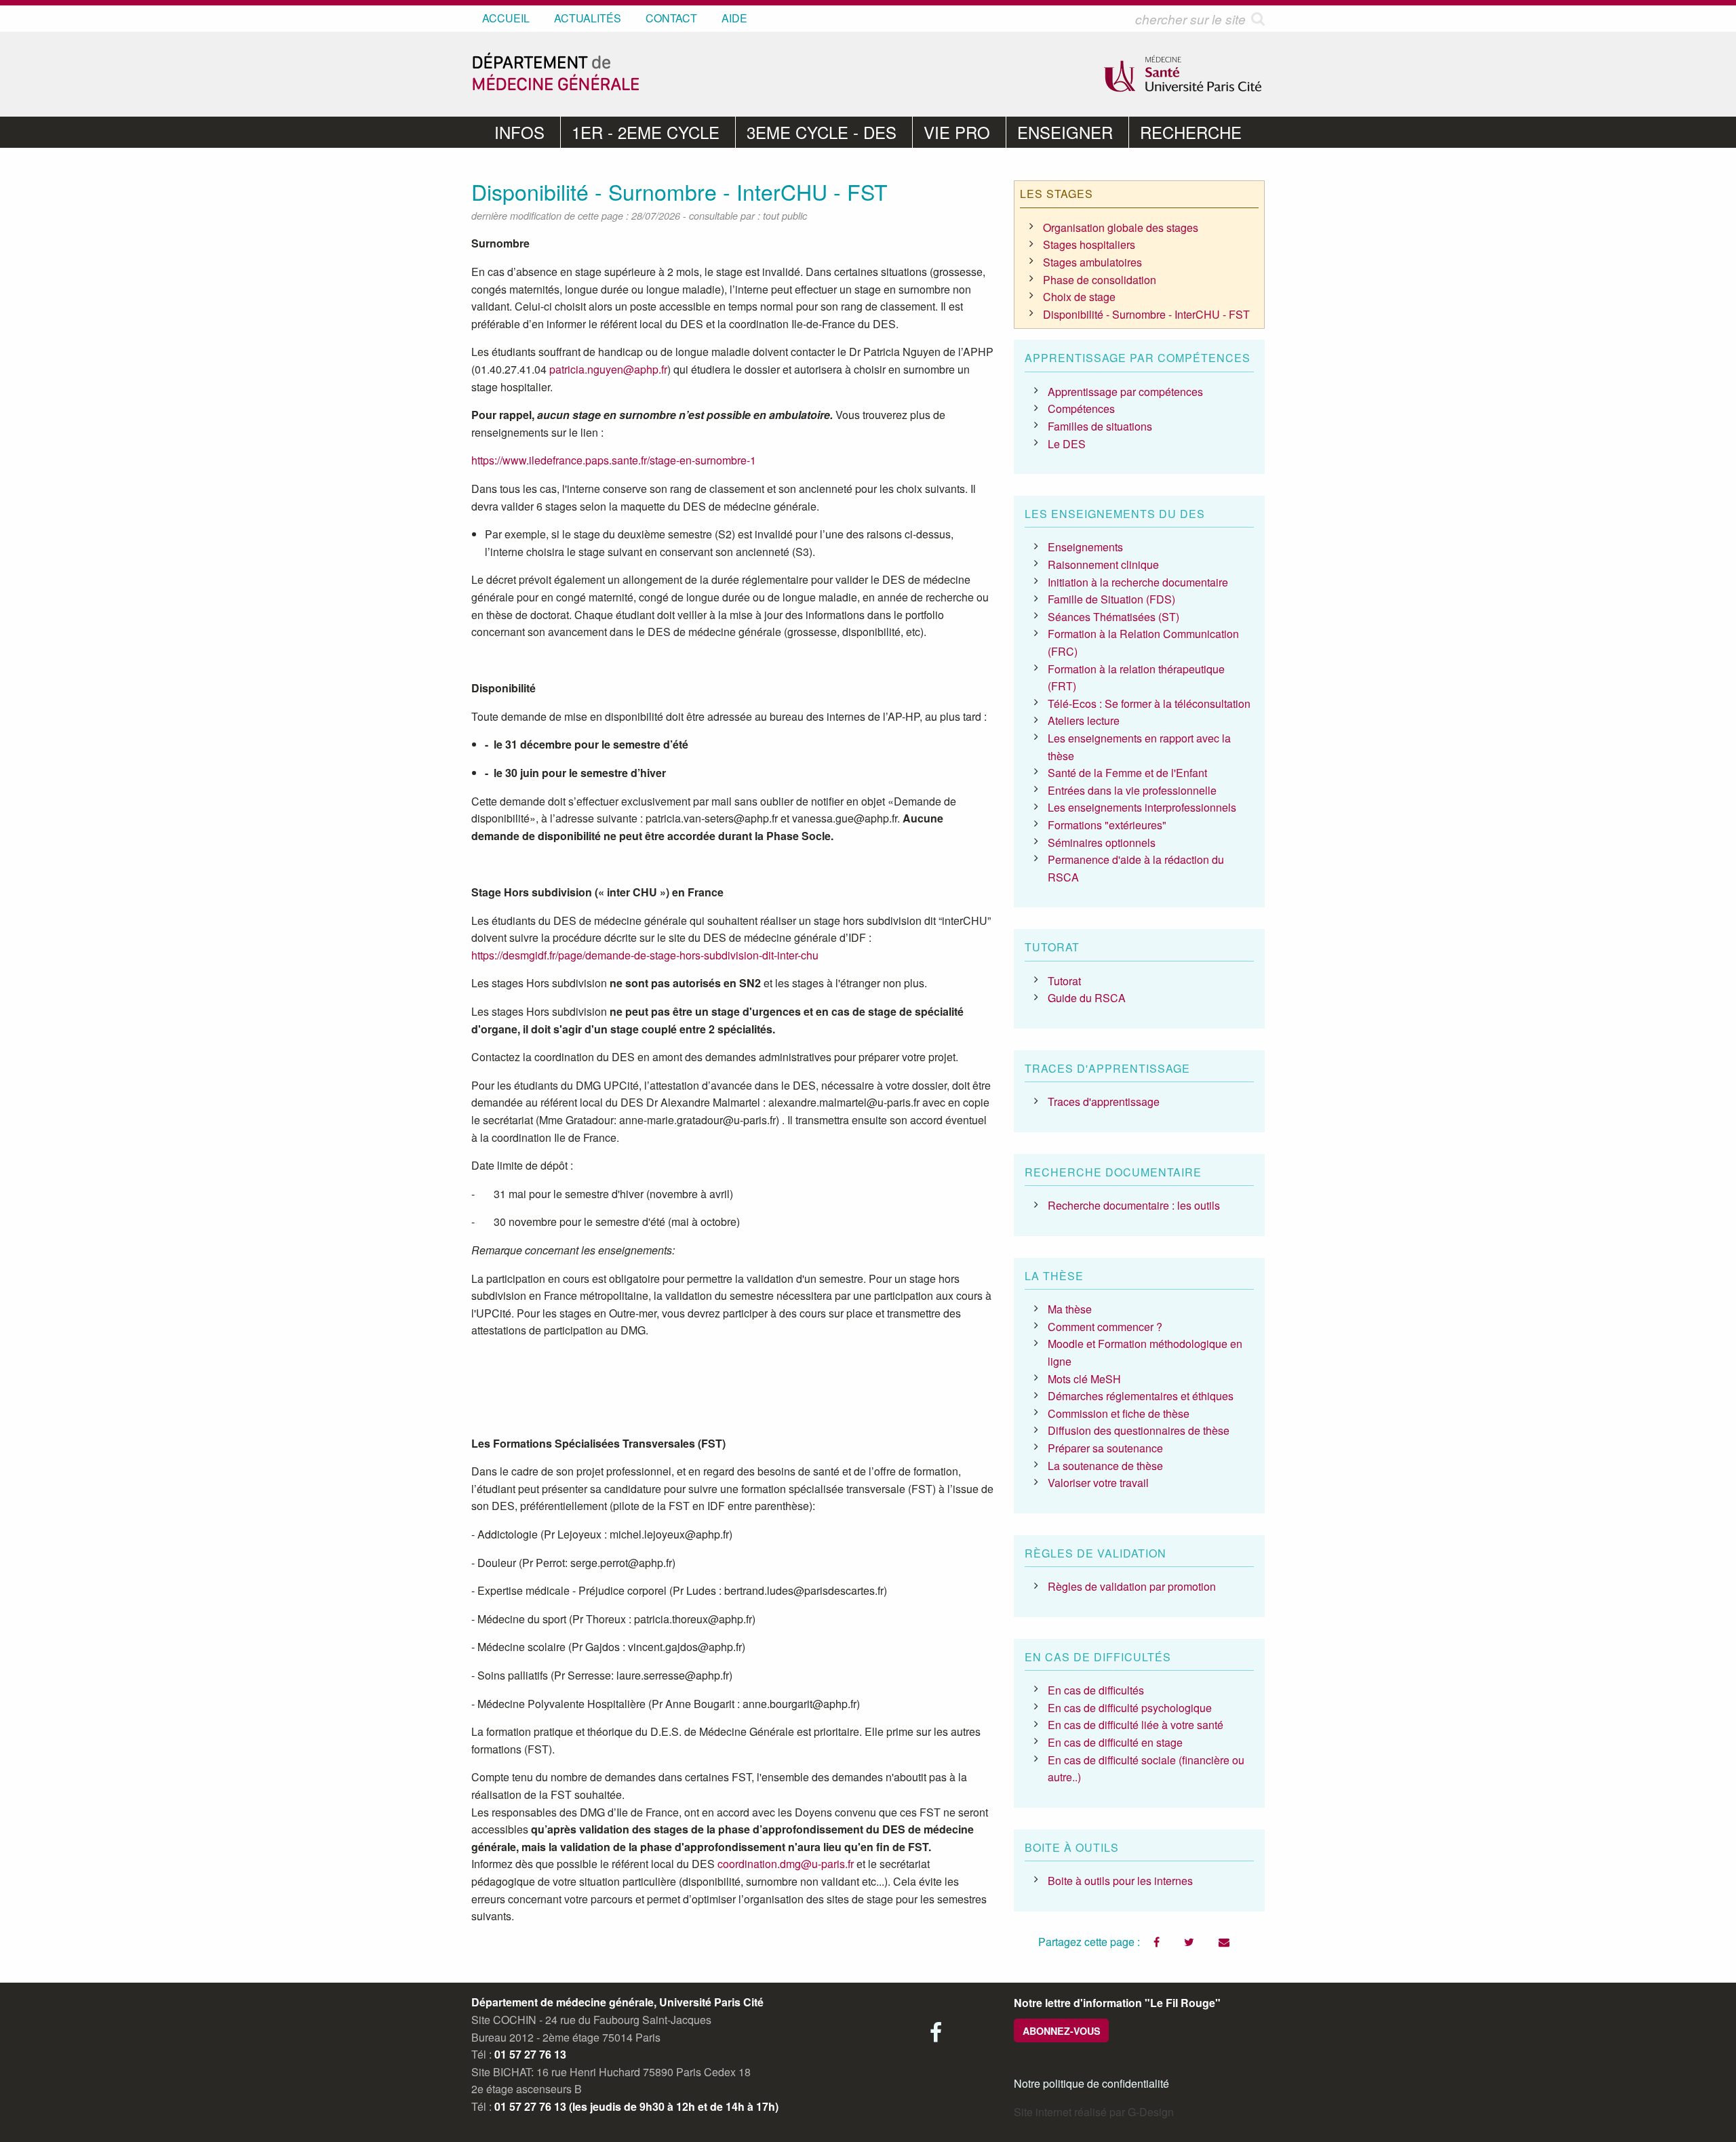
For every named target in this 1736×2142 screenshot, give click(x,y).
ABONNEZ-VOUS (1062, 2031)
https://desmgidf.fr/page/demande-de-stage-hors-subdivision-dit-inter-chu (645, 955)
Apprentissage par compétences (1125, 392)
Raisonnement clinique (1103, 564)
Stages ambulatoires (1092, 262)
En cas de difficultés (1096, 1690)
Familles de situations (1100, 426)
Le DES (1067, 444)
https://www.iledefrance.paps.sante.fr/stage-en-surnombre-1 (614, 460)
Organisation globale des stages (1121, 227)
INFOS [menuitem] (519, 132)
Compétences (1081, 409)
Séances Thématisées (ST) (1113, 617)
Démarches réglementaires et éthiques (1141, 1396)
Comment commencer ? (1105, 1327)
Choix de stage (1079, 297)
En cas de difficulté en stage (1115, 1742)
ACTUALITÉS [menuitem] (588, 18)
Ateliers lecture (1084, 720)
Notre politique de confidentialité (1091, 2083)
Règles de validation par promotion (1132, 1586)
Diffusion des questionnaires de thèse (1139, 1430)
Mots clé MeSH (1084, 1379)
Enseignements (1085, 547)
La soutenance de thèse (1105, 1466)
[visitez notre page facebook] (936, 2036)
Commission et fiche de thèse (1119, 1413)
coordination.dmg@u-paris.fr (786, 1864)
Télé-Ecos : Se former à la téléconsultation (1149, 703)
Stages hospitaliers (1089, 244)
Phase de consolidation (1100, 280)
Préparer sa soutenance (1105, 1448)
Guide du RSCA (1087, 998)
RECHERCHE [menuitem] (1191, 132)
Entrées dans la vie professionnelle (1132, 790)
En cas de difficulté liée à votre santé (1136, 1725)
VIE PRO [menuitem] (957, 132)
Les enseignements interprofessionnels (1142, 807)
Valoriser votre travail (1098, 1483)
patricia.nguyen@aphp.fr (608, 369)
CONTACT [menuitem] (671, 18)
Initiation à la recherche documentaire (1138, 582)
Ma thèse (1070, 1309)
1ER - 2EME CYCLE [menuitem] (646, 132)
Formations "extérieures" (1107, 825)
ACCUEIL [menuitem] (506, 18)
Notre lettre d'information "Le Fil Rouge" (1117, 2003)
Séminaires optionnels (1102, 842)
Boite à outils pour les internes (1120, 1881)
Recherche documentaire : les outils (1134, 1205)
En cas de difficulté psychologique (1130, 1708)
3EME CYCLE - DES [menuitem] (822, 132)
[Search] (1258, 19)
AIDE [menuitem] (734, 18)
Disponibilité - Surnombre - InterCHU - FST (1146, 314)
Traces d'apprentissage (1104, 1102)
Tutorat (1064, 981)
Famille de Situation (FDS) (1111, 599)
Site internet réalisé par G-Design (1094, 2112)
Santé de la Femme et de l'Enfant (1127, 773)
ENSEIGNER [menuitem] (1065, 132)
